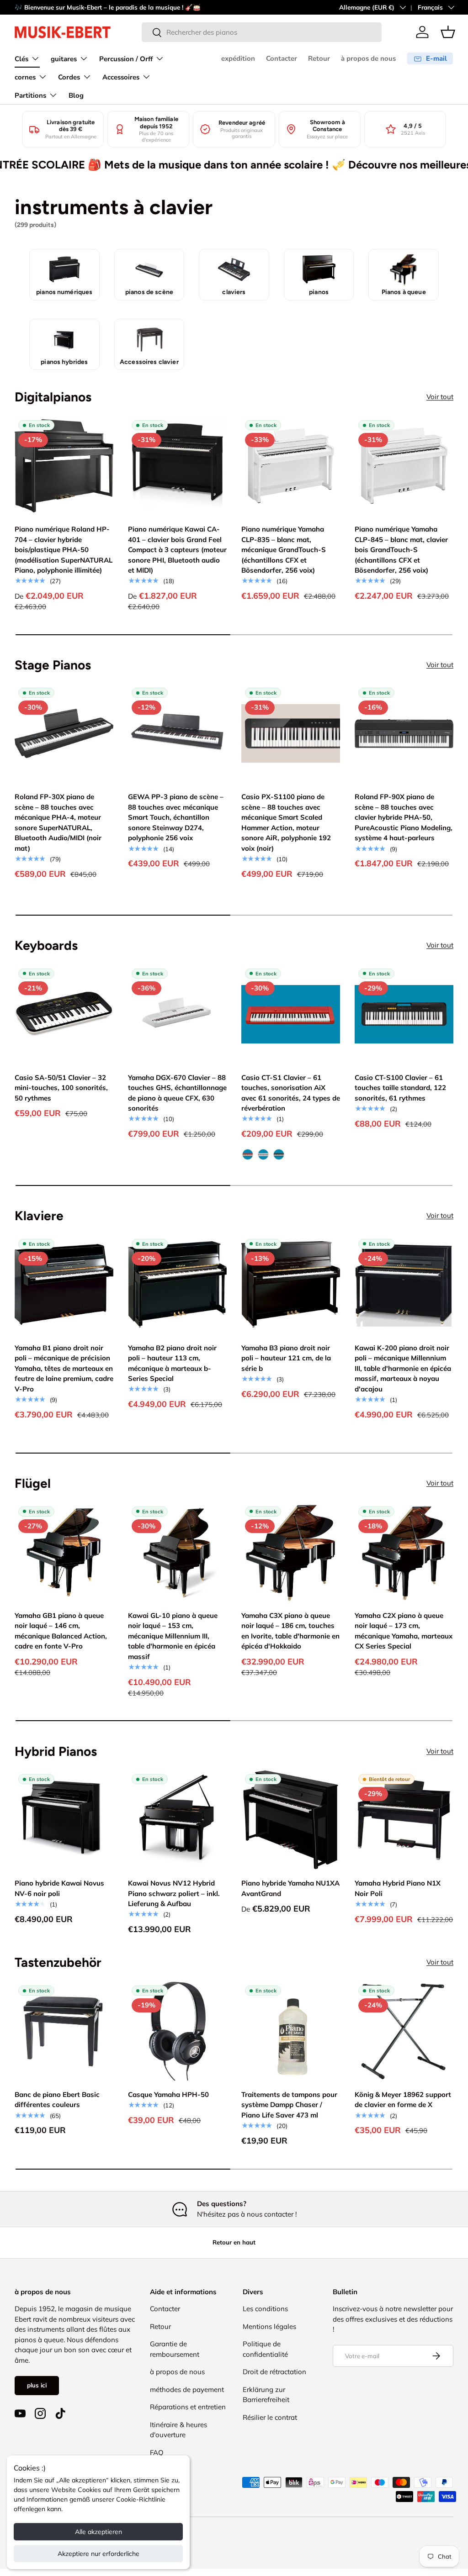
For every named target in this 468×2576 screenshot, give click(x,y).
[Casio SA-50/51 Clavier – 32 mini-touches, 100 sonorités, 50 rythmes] (64, 1014)
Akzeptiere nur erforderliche (98, 2554)
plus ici (37, 2385)
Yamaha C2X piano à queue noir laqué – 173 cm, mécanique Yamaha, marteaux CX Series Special (404, 1631)
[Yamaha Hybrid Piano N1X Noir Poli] (404, 1820)
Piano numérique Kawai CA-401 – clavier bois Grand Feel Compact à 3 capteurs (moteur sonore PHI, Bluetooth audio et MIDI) (177, 550)
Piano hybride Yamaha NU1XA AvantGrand (290, 1888)
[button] (448, 32)
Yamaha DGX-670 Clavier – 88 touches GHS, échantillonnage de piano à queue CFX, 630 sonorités (177, 1093)
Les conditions (265, 2309)
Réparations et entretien (188, 2407)
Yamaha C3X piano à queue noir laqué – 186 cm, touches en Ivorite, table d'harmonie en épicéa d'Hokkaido (290, 1631)
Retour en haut (234, 2242)
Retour (319, 58)
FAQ (157, 2452)
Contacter (282, 58)
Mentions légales (269, 2326)
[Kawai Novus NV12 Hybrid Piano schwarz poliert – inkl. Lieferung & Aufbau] (177, 1820)
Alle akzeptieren (98, 2532)
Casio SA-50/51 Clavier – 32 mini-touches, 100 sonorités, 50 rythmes (61, 1088)
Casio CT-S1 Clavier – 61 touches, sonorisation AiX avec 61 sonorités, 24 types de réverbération (291, 1093)
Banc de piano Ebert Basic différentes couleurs (57, 2100)
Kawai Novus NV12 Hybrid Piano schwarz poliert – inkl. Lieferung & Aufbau (174, 1893)
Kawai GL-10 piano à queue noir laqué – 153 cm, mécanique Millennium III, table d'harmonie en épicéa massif (173, 1636)
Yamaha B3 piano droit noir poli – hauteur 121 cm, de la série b (286, 1358)
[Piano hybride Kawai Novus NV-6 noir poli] (64, 1820)
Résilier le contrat (270, 2417)
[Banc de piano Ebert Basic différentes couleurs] (64, 2031)
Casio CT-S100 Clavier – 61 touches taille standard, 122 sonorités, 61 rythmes (400, 1088)
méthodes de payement (187, 2389)
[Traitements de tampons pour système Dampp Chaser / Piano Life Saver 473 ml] (291, 2031)
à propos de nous (368, 58)
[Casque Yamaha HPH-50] (177, 2031)
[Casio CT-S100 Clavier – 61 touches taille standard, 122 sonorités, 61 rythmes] (404, 1014)
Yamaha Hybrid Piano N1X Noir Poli (398, 1888)
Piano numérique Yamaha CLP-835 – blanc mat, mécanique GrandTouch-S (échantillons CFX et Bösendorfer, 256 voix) (284, 550)
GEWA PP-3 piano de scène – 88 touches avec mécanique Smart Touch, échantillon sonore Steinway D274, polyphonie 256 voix (176, 817)
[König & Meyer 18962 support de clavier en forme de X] (404, 2031)
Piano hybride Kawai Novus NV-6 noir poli (59, 1888)
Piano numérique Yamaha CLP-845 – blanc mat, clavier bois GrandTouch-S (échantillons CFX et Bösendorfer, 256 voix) (401, 550)
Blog (76, 95)
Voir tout (440, 397)
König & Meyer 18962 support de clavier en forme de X (403, 2100)
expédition (238, 58)
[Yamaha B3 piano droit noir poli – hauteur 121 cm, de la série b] (291, 1285)
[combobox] (262, 32)
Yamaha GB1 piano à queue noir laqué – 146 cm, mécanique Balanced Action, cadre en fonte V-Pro (61, 1631)
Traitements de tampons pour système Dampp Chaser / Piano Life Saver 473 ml (289, 2105)
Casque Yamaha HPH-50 (168, 2094)
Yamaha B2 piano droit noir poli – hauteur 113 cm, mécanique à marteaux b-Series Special (172, 1363)
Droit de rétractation (274, 2372)
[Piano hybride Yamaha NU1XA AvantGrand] (291, 1820)
